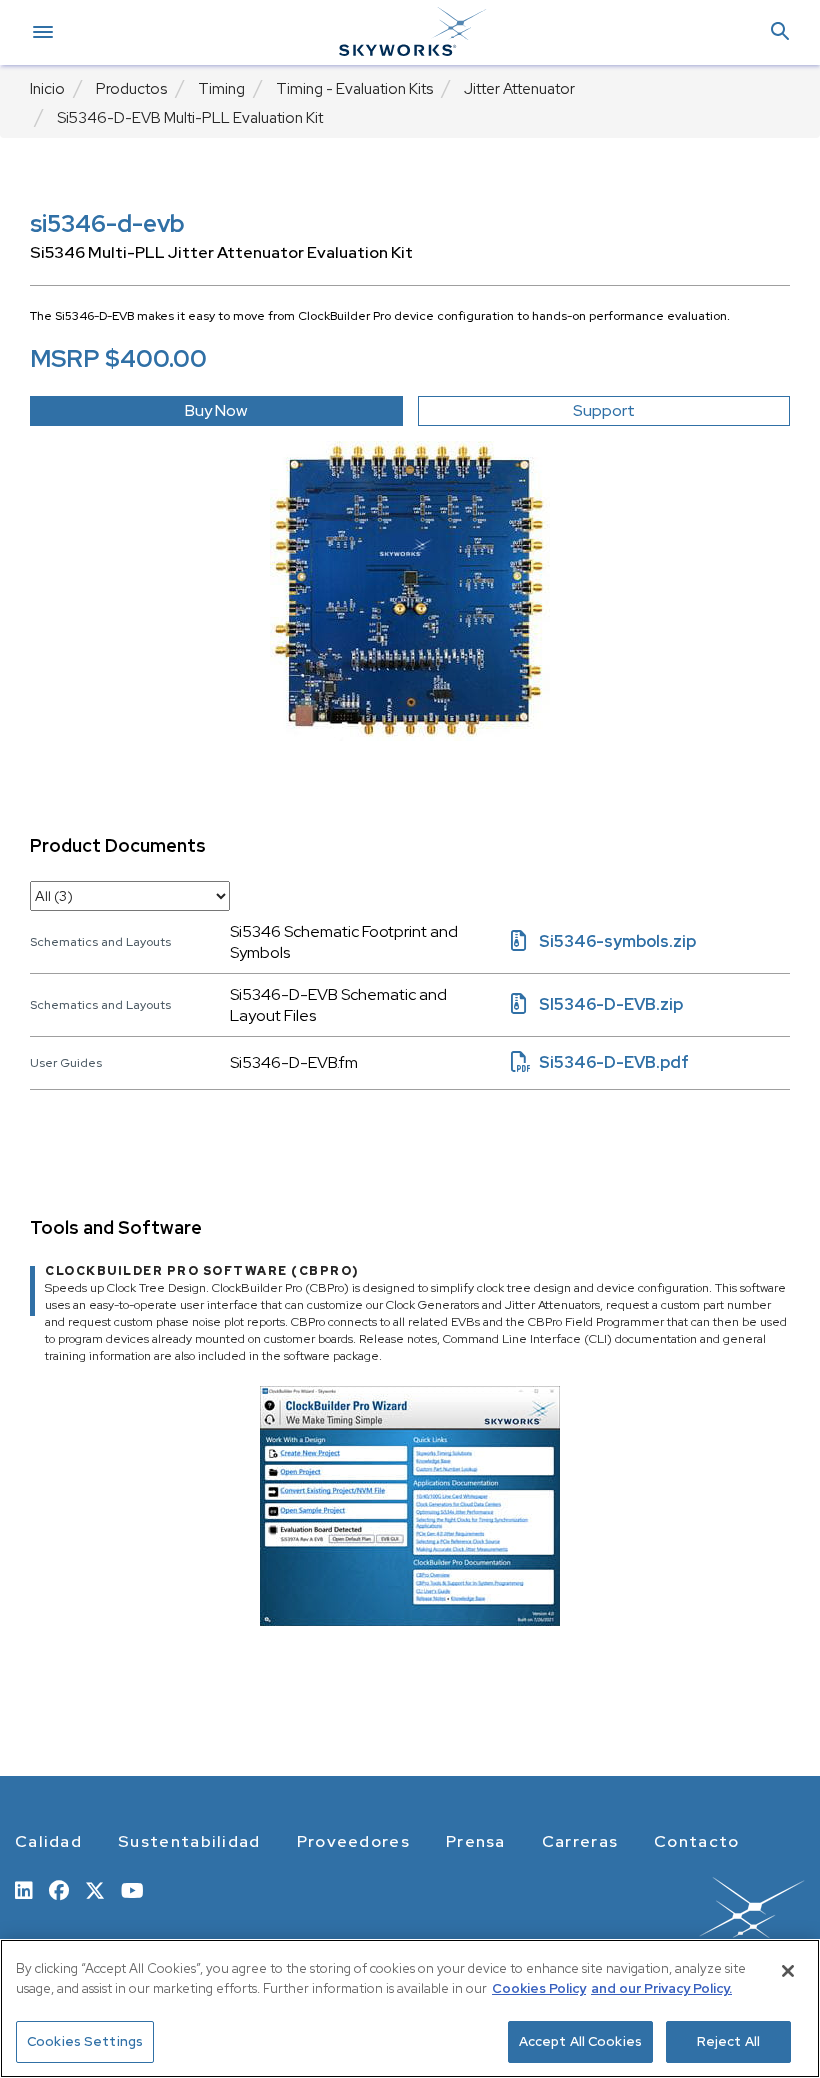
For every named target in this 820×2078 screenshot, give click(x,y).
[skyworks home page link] (667, 1922)
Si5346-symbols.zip (603, 941)
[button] (780, 32)
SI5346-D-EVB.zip (597, 1004)
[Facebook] (59, 1889)
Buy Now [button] (216, 410)
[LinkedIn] (24, 1889)
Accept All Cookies (580, 2041)
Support (604, 410)
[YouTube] (132, 1889)
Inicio (47, 89)
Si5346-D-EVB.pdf (600, 1062)
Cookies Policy (539, 1988)
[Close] (788, 1971)
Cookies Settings (85, 2041)
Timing (221, 89)
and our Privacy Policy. (661, 1988)
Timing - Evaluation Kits (354, 89)
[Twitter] (95, 1889)
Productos (131, 89)
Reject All (728, 2041)
